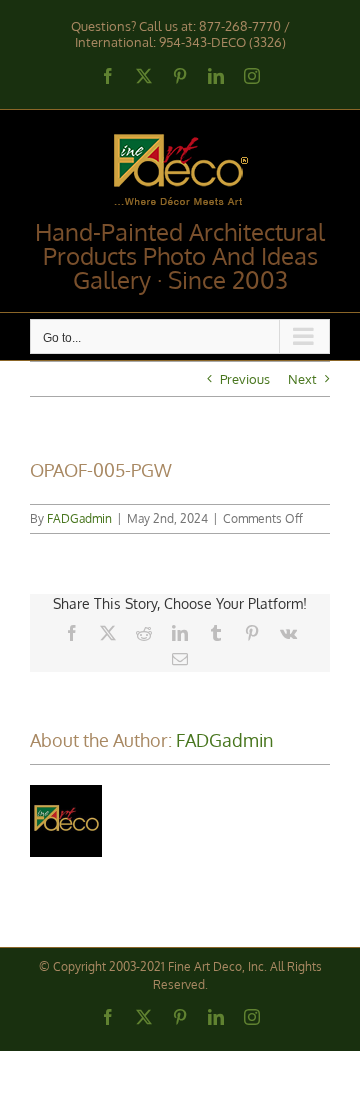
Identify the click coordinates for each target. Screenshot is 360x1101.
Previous (245, 379)
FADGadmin (79, 518)
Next (302, 379)
